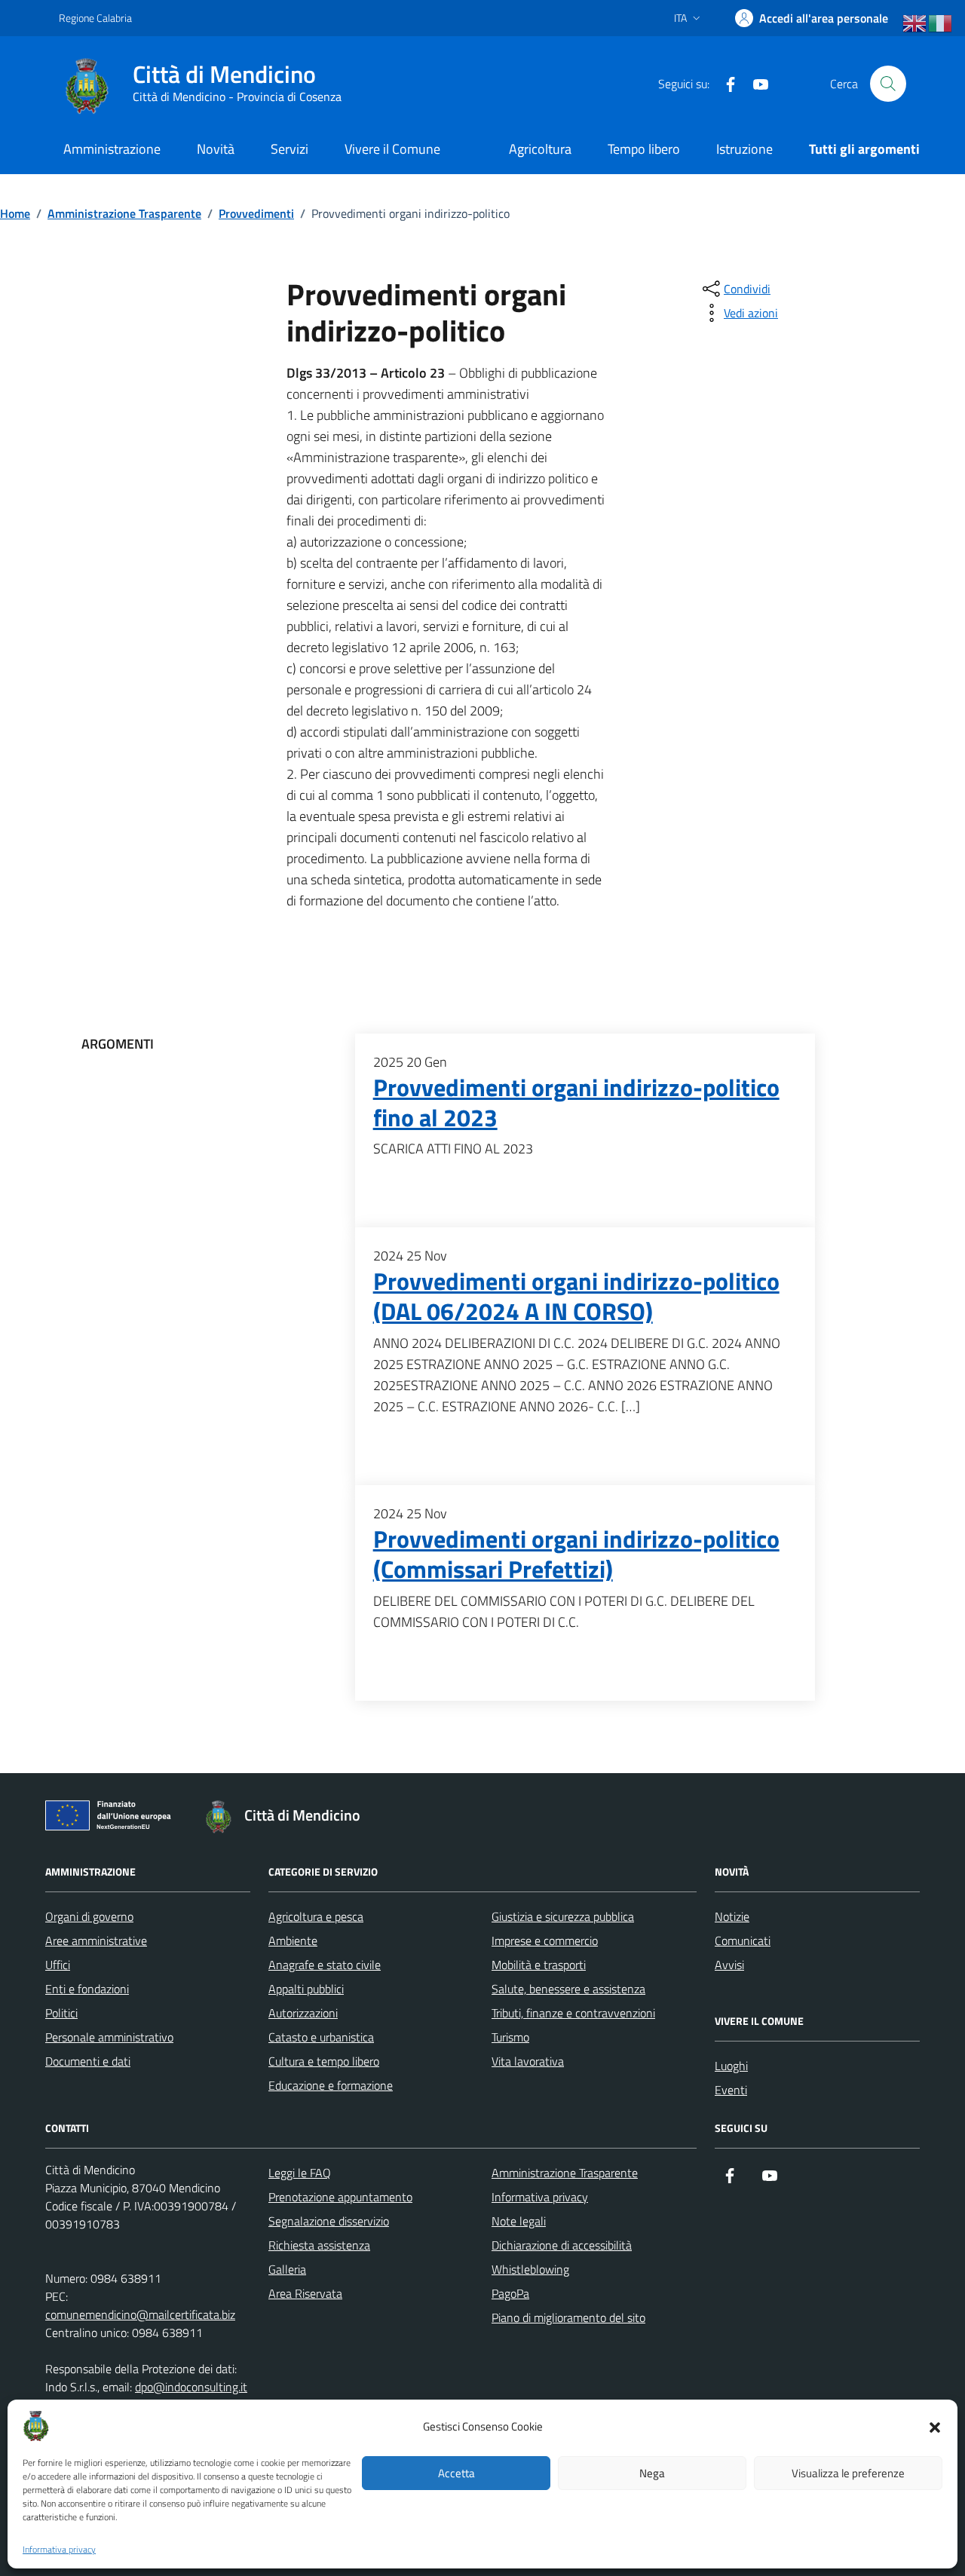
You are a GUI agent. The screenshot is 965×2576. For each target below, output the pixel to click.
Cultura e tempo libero (324, 2061)
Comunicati (743, 1940)
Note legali (519, 2221)
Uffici (58, 1965)
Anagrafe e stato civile (325, 1965)
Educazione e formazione (331, 2085)
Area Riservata (305, 2293)
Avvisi (729, 1965)
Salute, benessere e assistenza (568, 1989)
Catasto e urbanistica (321, 2037)
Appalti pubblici (306, 1989)
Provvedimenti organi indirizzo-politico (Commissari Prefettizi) (576, 1554)
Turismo (510, 2037)
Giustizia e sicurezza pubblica (563, 1916)
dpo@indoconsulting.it (191, 2387)
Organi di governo (89, 1916)
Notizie (732, 1916)
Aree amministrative (96, 1940)
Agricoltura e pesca (316, 1916)
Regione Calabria (95, 18)
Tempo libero (644, 149)
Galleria (287, 2269)
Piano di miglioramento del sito (568, 2317)
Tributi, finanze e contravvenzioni (573, 2013)
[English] (915, 23)
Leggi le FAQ (300, 2173)
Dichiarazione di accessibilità (562, 2245)
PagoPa (510, 2293)
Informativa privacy (59, 2550)
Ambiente (293, 1940)
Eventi (731, 2090)
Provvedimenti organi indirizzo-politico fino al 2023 (576, 1103)
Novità (216, 149)
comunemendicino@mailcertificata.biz (140, 2314)
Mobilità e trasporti (539, 1965)
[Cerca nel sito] (888, 84)
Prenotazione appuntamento (340, 2197)
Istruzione (744, 149)
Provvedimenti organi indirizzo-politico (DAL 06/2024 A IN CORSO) (576, 1297)
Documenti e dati (88, 2061)
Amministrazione (112, 149)
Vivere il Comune (392, 149)
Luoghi (731, 2066)
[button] (935, 2426)
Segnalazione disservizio (329, 2221)
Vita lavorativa (528, 2061)
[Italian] (941, 23)
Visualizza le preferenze (848, 2473)
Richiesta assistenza (319, 2245)
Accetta (456, 2473)
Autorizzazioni (303, 2013)
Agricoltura (540, 149)
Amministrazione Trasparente (565, 2173)
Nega (652, 2473)
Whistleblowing (530, 2269)
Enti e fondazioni (87, 1989)
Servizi (289, 149)
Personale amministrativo (109, 2037)
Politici (61, 2013)
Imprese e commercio (545, 1940)
